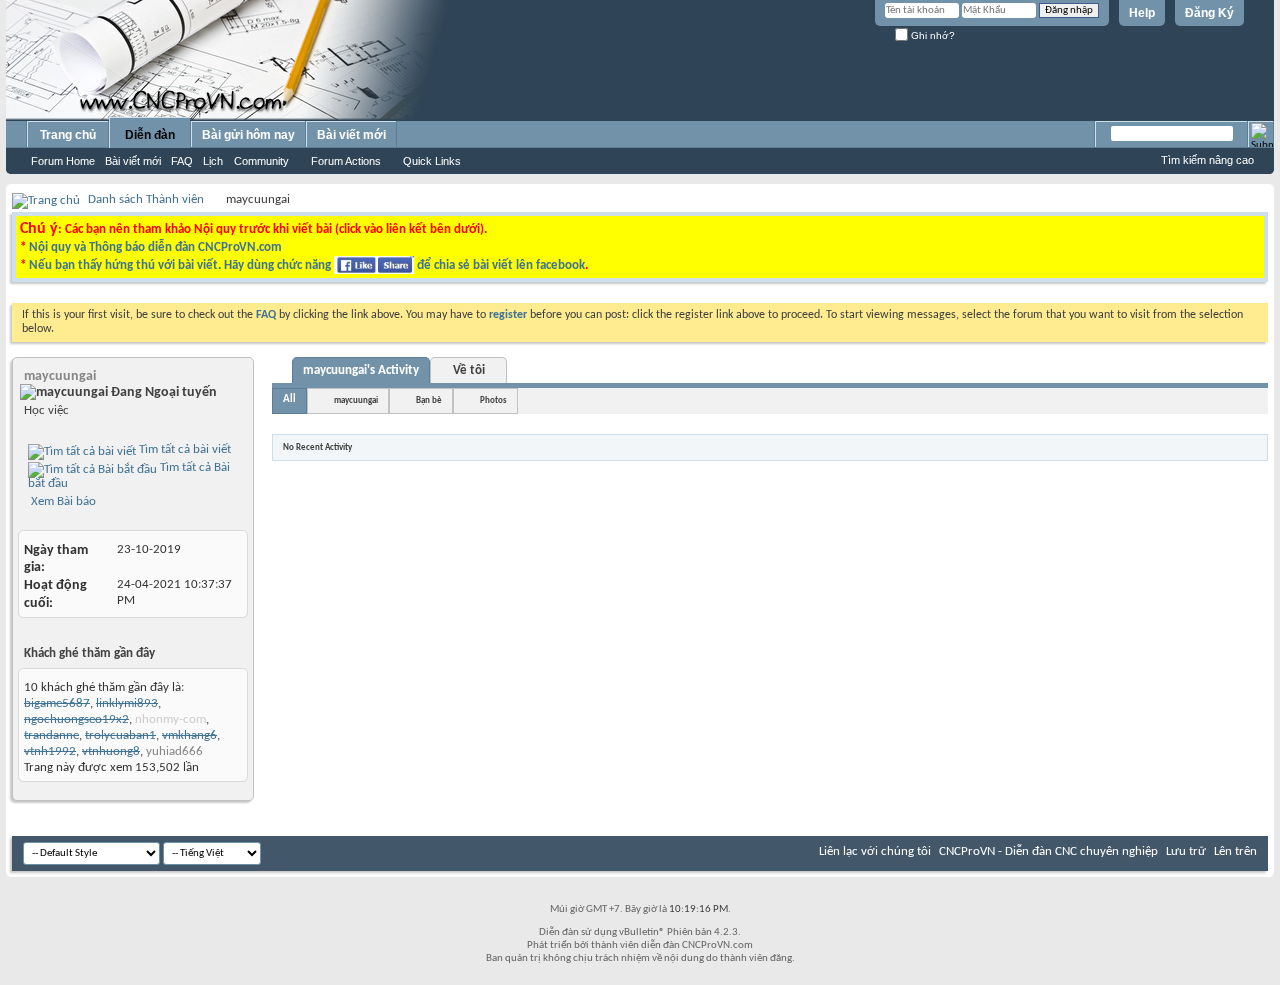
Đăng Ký (1209, 13)
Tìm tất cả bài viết (183, 449)
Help (1142, 13)
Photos (493, 400)
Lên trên (1235, 851)
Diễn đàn (150, 135)
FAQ (182, 161)
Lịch (213, 161)
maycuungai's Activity (361, 370)
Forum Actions (346, 161)
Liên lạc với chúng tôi (875, 851)
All (289, 399)
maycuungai (356, 400)
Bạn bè (429, 400)
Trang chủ (68, 135)
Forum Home (63, 161)
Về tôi (469, 370)
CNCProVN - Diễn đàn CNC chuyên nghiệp (1048, 851)
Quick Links (432, 161)
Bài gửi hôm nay (248, 135)
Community (261, 161)
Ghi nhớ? (931, 35)
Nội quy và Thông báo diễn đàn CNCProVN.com (155, 247)
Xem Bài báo (62, 501)
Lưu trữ (1186, 851)
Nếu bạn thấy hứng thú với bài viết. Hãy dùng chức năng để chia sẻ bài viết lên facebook (307, 265)
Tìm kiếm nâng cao (1207, 160)
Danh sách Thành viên (146, 199)
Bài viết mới (133, 161)
